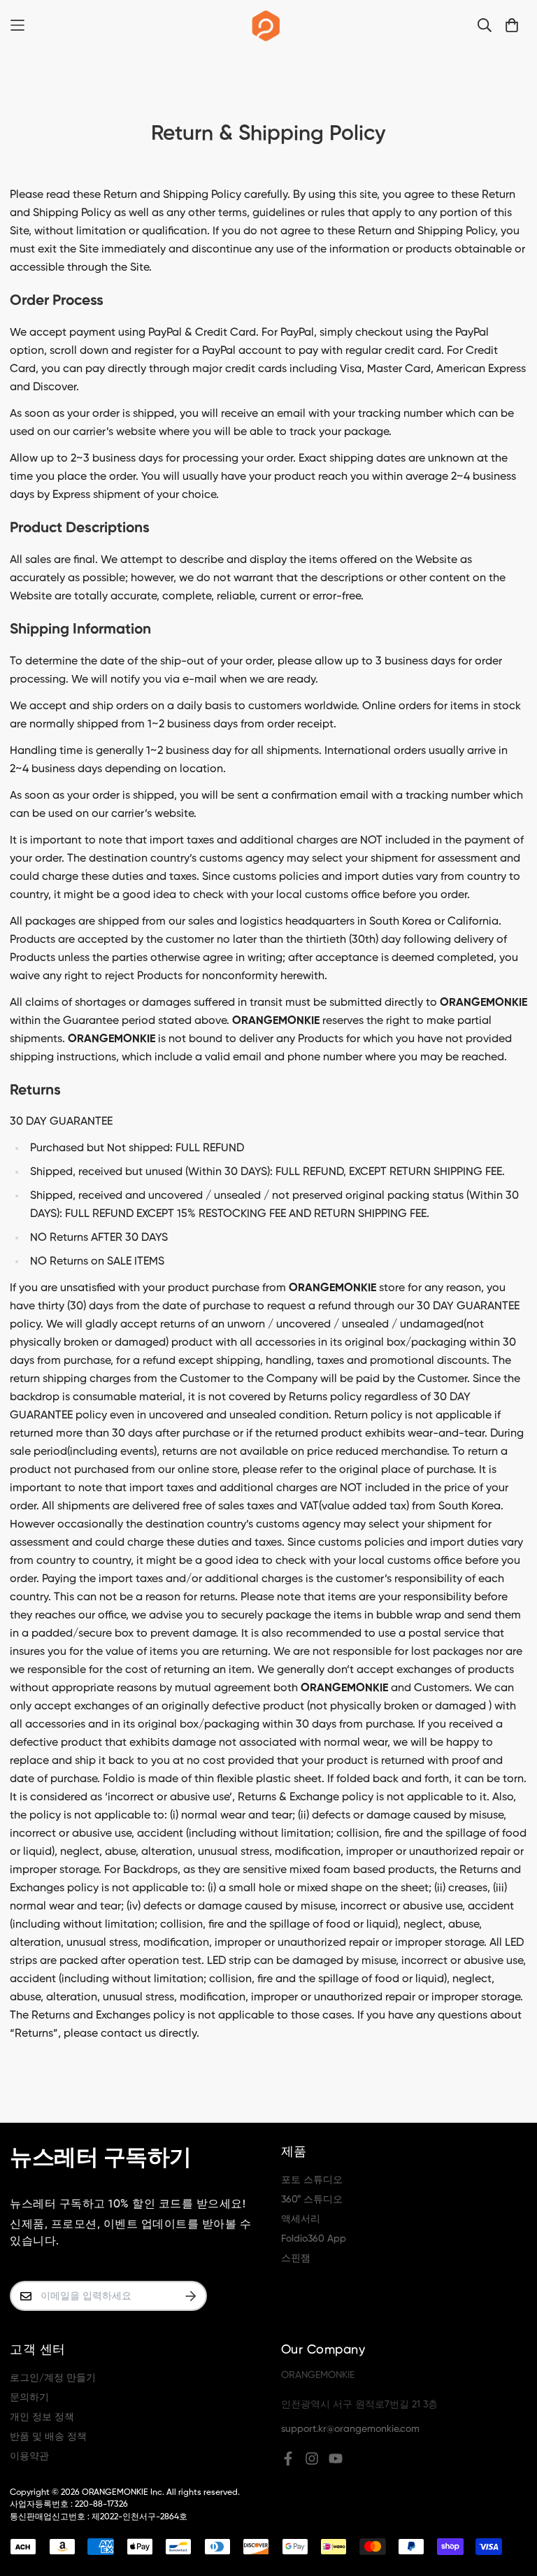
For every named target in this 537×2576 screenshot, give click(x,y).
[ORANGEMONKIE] (266, 25)
